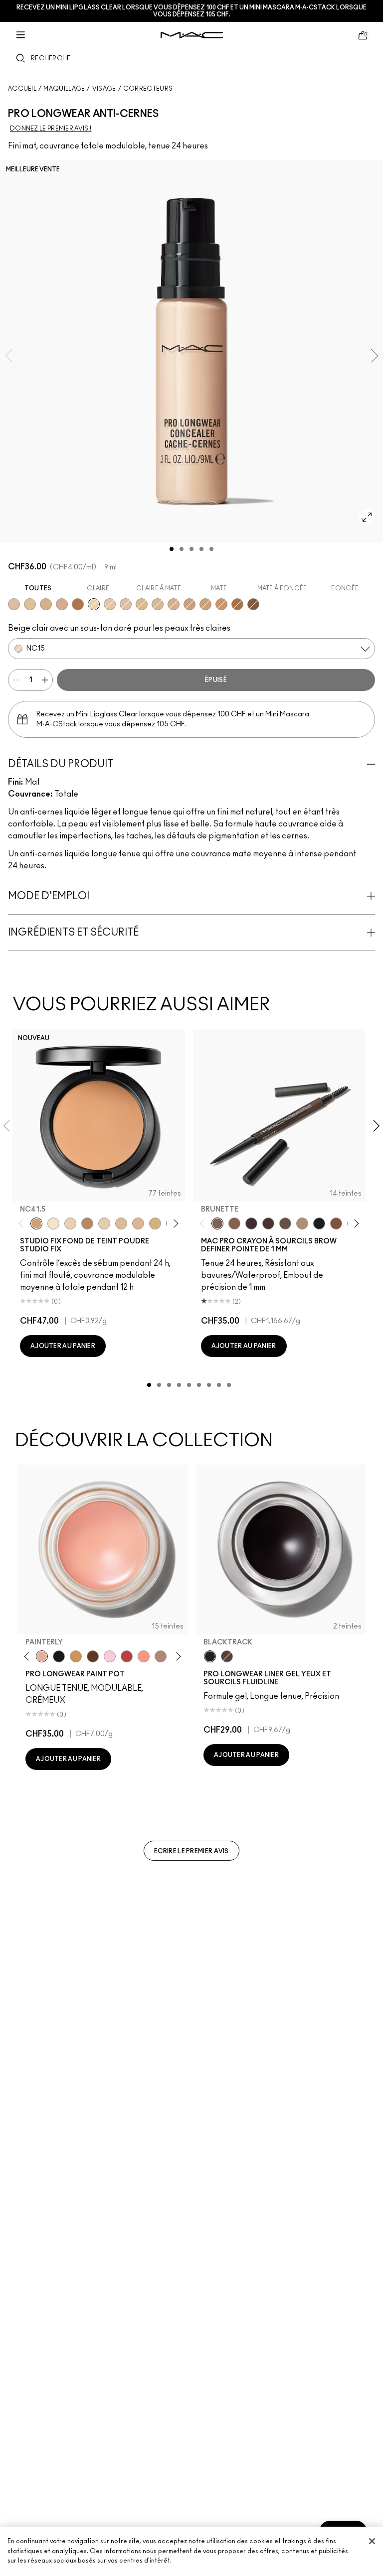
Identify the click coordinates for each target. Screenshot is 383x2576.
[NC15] (94, 604)
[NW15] (126, 604)
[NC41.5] (36, 1223)
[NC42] (174, 604)
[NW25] (46, 604)
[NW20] (14, 604)
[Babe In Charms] (127, 1656)
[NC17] (155, 1223)
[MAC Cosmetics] (192, 35)
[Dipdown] (227, 1656)
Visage (104, 89)
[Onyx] (319, 1223)
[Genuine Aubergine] (251, 1223)
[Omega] (302, 1223)
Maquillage (64, 89)
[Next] (174, 1223)
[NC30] (30, 604)
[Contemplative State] (76, 1656)
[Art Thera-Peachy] (144, 1656)
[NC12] (104, 1223)
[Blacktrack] (210, 1656)
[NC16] (138, 1223)
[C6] (87, 1223)
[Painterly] (42, 1656)
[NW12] (70, 1223)
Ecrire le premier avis (191, 1851)
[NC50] (237, 604)
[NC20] (110, 604)
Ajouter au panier (63, 1346)
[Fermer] (372, 2541)
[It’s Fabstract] (93, 1656)
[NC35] (158, 604)
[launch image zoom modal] (367, 517)
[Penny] (336, 1223)
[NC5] (53, 1223)
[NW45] (78, 604)
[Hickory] (268, 1223)
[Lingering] (285, 1223)
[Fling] (234, 1223)
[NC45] (205, 604)
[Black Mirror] (59, 1656)
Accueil (22, 89)
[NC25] (142, 604)
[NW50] (253, 604)
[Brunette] (217, 1223)
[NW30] (62, 604)
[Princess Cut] (110, 1656)
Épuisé (216, 680)
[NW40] (221, 604)
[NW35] (190, 604)
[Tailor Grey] (161, 1656)
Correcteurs (148, 89)
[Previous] (23, 1223)
